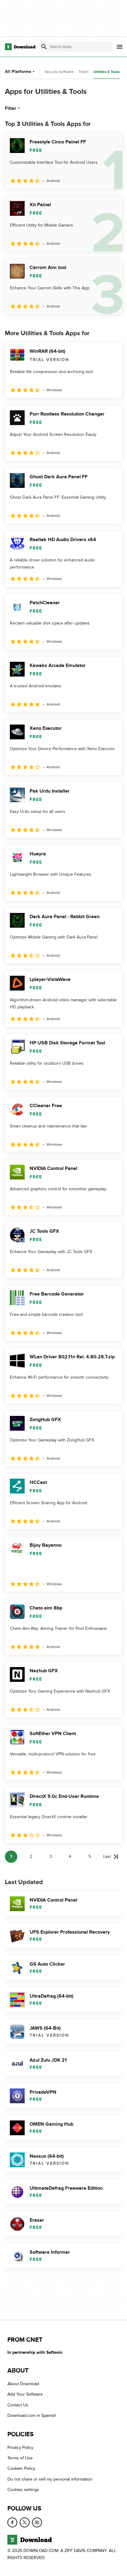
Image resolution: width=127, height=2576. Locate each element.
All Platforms (18, 72)
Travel (84, 72)
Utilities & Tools (107, 72)
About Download (23, 2384)
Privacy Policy (20, 2447)
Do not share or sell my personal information (50, 2479)
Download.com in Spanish (32, 2415)
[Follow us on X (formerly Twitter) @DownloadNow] (25, 2522)
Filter (11, 108)
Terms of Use (20, 2458)
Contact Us (18, 2405)
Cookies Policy (21, 2468)
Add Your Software (25, 2394)
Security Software (59, 72)
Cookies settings (23, 2490)
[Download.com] (20, 47)
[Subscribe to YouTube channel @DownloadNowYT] (37, 2522)
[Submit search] (44, 47)
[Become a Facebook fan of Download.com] (12, 2522)
